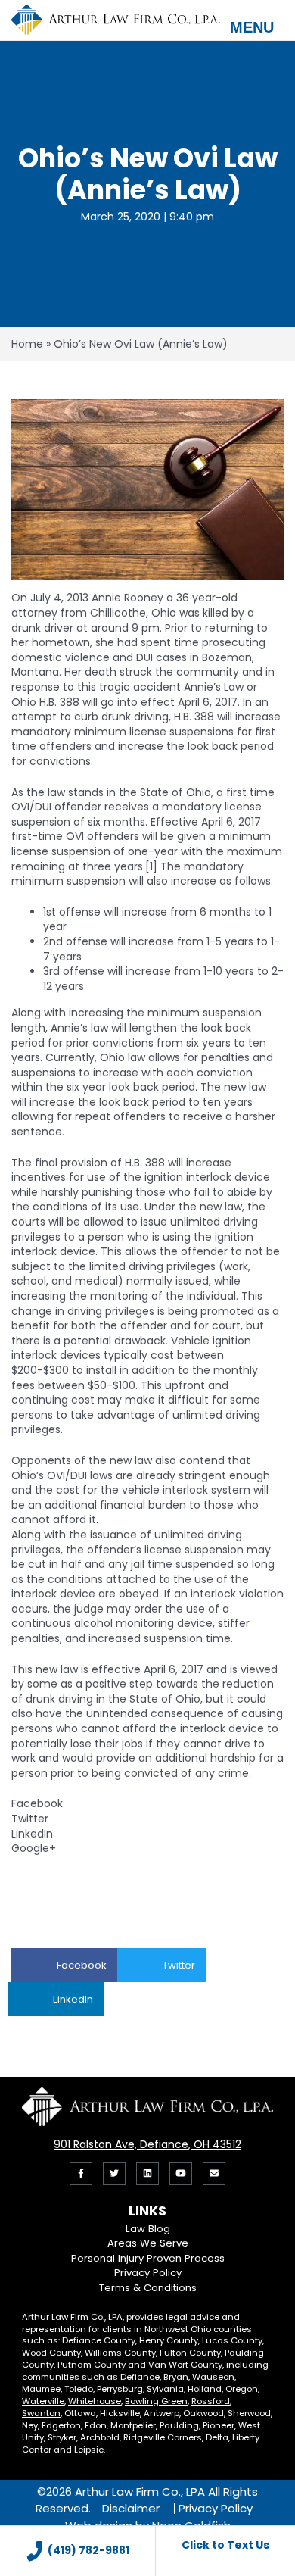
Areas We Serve (148, 2243)
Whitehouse (95, 2401)
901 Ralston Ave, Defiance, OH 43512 (147, 2144)
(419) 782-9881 (88, 2550)
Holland (205, 2389)
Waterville (43, 2401)
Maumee (41, 2389)
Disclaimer (131, 2509)
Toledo (79, 2389)
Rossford (211, 2401)
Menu (252, 27)
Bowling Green (156, 2401)
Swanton (41, 2413)
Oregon (242, 2389)
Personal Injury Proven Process (148, 2258)
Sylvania (165, 2389)
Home (27, 344)
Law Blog (148, 2229)
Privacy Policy (148, 2273)
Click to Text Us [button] (225, 2545)
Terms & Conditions (148, 2288)
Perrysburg (120, 2389)
